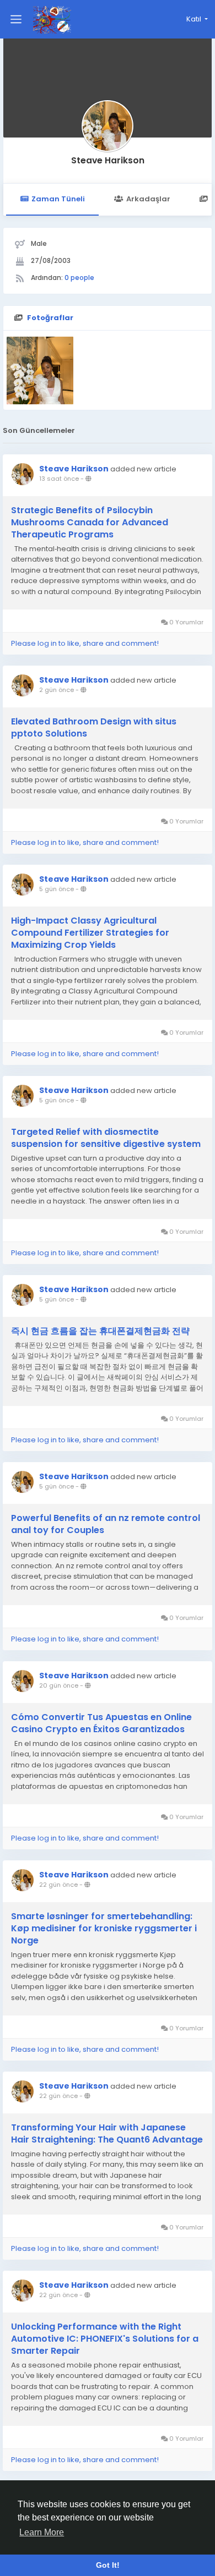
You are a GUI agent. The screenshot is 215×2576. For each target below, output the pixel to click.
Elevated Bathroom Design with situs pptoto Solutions (94, 728)
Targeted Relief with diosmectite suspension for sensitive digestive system (106, 1138)
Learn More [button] (42, 2532)
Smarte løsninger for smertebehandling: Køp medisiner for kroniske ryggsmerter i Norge (104, 1929)
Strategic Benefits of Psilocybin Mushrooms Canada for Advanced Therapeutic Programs (90, 523)
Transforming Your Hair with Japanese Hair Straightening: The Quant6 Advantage (107, 2134)
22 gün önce (58, 1885)
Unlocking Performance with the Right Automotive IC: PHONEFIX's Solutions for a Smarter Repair (105, 2339)
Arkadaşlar (148, 199)
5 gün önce (57, 889)
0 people (79, 278)
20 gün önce (59, 1685)
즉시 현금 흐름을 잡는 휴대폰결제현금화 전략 (100, 1331)
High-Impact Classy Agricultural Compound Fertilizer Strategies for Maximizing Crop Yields (90, 933)
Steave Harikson (108, 160)
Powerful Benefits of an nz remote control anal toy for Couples (106, 1524)
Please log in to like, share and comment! (85, 643)
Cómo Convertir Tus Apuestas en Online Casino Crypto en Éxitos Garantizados (101, 1723)
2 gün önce (57, 690)
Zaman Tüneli (58, 199)
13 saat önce (59, 479)
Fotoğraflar (50, 318)
